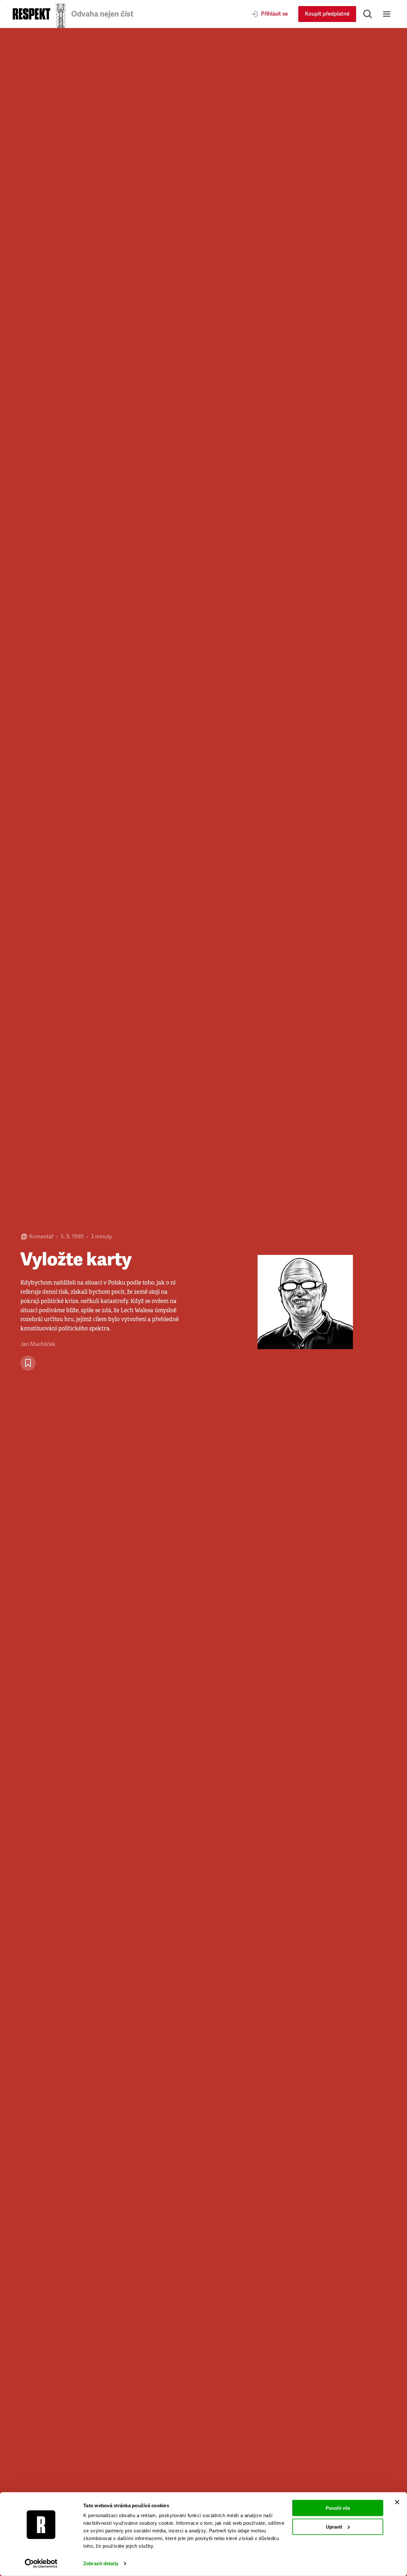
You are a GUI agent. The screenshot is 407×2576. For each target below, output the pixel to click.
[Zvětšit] (305, 1302)
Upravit (334, 2526)
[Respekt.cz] (31, 14)
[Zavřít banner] (397, 2502)
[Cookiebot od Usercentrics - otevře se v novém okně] (41, 2564)
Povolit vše (338, 2508)
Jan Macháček (38, 1344)
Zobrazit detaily (101, 2563)
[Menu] (387, 14)
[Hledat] (368, 14)
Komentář (41, 1237)
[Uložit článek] (28, 1363)
